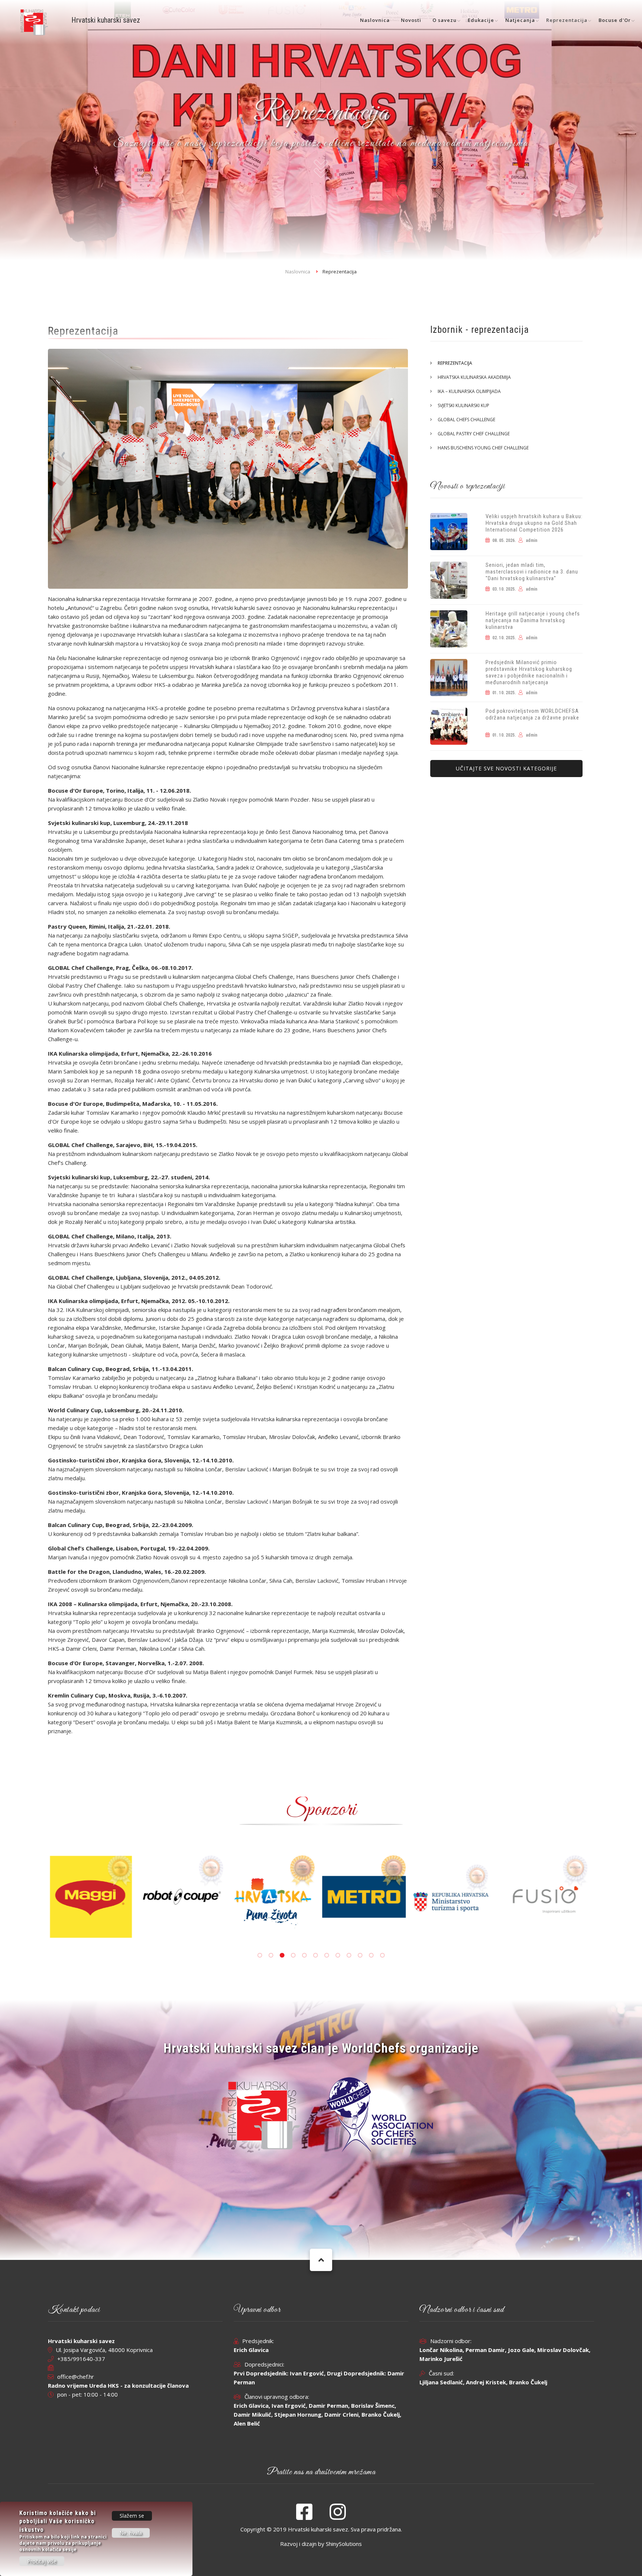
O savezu (445, 20)
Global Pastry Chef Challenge (474, 434)
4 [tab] (293, 1955)
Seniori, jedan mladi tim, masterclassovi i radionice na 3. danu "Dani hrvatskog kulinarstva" (532, 572)
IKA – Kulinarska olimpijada (469, 391)
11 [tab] (371, 1955)
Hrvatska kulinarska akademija (474, 377)
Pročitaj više (42, 2561)
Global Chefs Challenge (466, 420)
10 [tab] (360, 1955)
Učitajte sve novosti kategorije (506, 768)
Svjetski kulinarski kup (463, 405)
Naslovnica (375, 20)
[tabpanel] (367, 1883)
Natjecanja (520, 20)
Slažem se (132, 2516)
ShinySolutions (344, 2544)
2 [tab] (271, 1955)
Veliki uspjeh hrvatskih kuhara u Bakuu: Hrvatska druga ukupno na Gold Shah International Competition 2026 (534, 523)
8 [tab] (338, 1955)
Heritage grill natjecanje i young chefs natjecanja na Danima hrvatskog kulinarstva (533, 620)
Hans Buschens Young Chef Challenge (483, 448)
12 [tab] (382, 1955)
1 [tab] (260, 1955)
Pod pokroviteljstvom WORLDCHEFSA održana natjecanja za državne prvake (532, 714)
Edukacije (481, 20)
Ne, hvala (131, 2533)
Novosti (411, 20)
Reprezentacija (567, 20)
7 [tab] (327, 1955)
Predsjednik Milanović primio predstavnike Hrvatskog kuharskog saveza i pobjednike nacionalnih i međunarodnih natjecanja (529, 672)
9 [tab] (349, 1955)
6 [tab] (315, 1955)
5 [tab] (304, 1955)
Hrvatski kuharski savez (106, 20)
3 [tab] (282, 1955)
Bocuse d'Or (615, 20)
